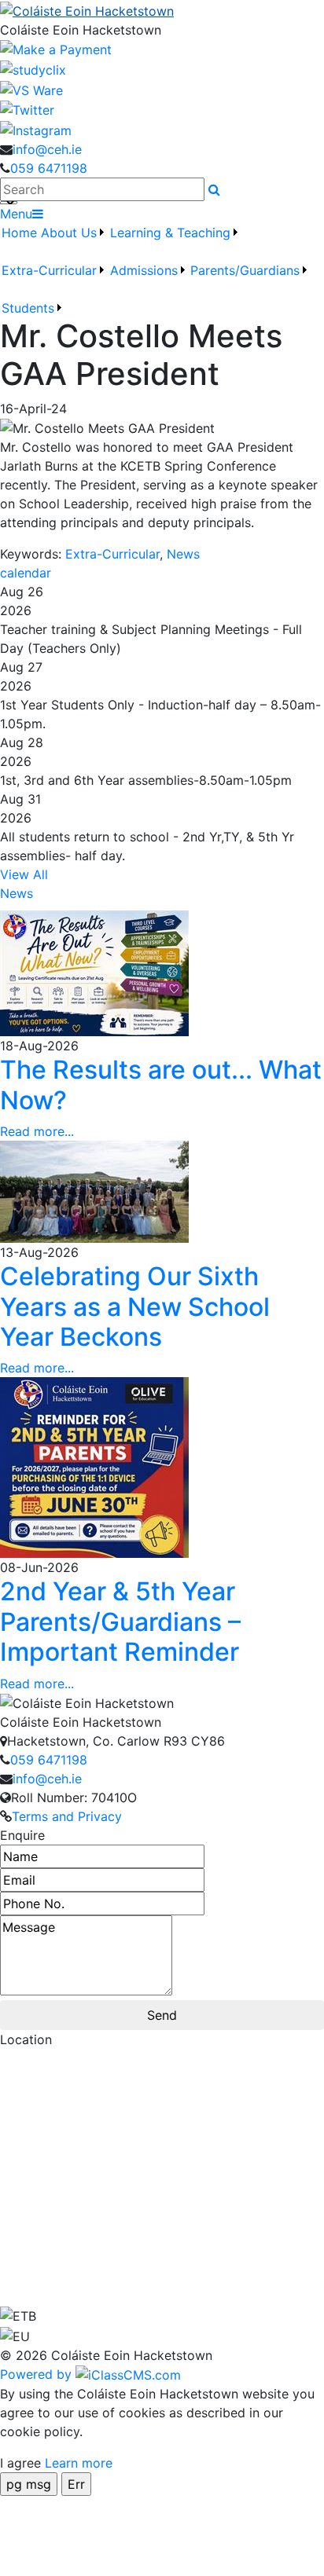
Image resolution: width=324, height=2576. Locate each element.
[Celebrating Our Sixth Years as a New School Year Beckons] (94, 1191)
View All (24, 874)
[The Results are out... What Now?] (94, 973)
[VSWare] (31, 89)
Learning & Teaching (170, 233)
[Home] (162, 10)
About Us (69, 233)
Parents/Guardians (245, 270)
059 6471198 (49, 168)
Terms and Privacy (67, 1816)
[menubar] (162, 270)
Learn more (79, 2463)
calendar (26, 573)
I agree (20, 2463)
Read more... (37, 1131)
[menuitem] (20, 242)
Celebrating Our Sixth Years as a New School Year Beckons (135, 1306)
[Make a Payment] (56, 49)
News (183, 554)
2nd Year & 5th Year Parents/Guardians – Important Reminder (120, 1621)
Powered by (38, 2374)
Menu (16, 214)
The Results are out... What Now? (161, 1085)
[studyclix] (33, 68)
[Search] (214, 189)
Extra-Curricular (49, 270)
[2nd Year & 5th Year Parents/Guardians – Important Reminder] (94, 1467)
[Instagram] (36, 129)
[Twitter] (27, 109)
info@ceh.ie (47, 149)
